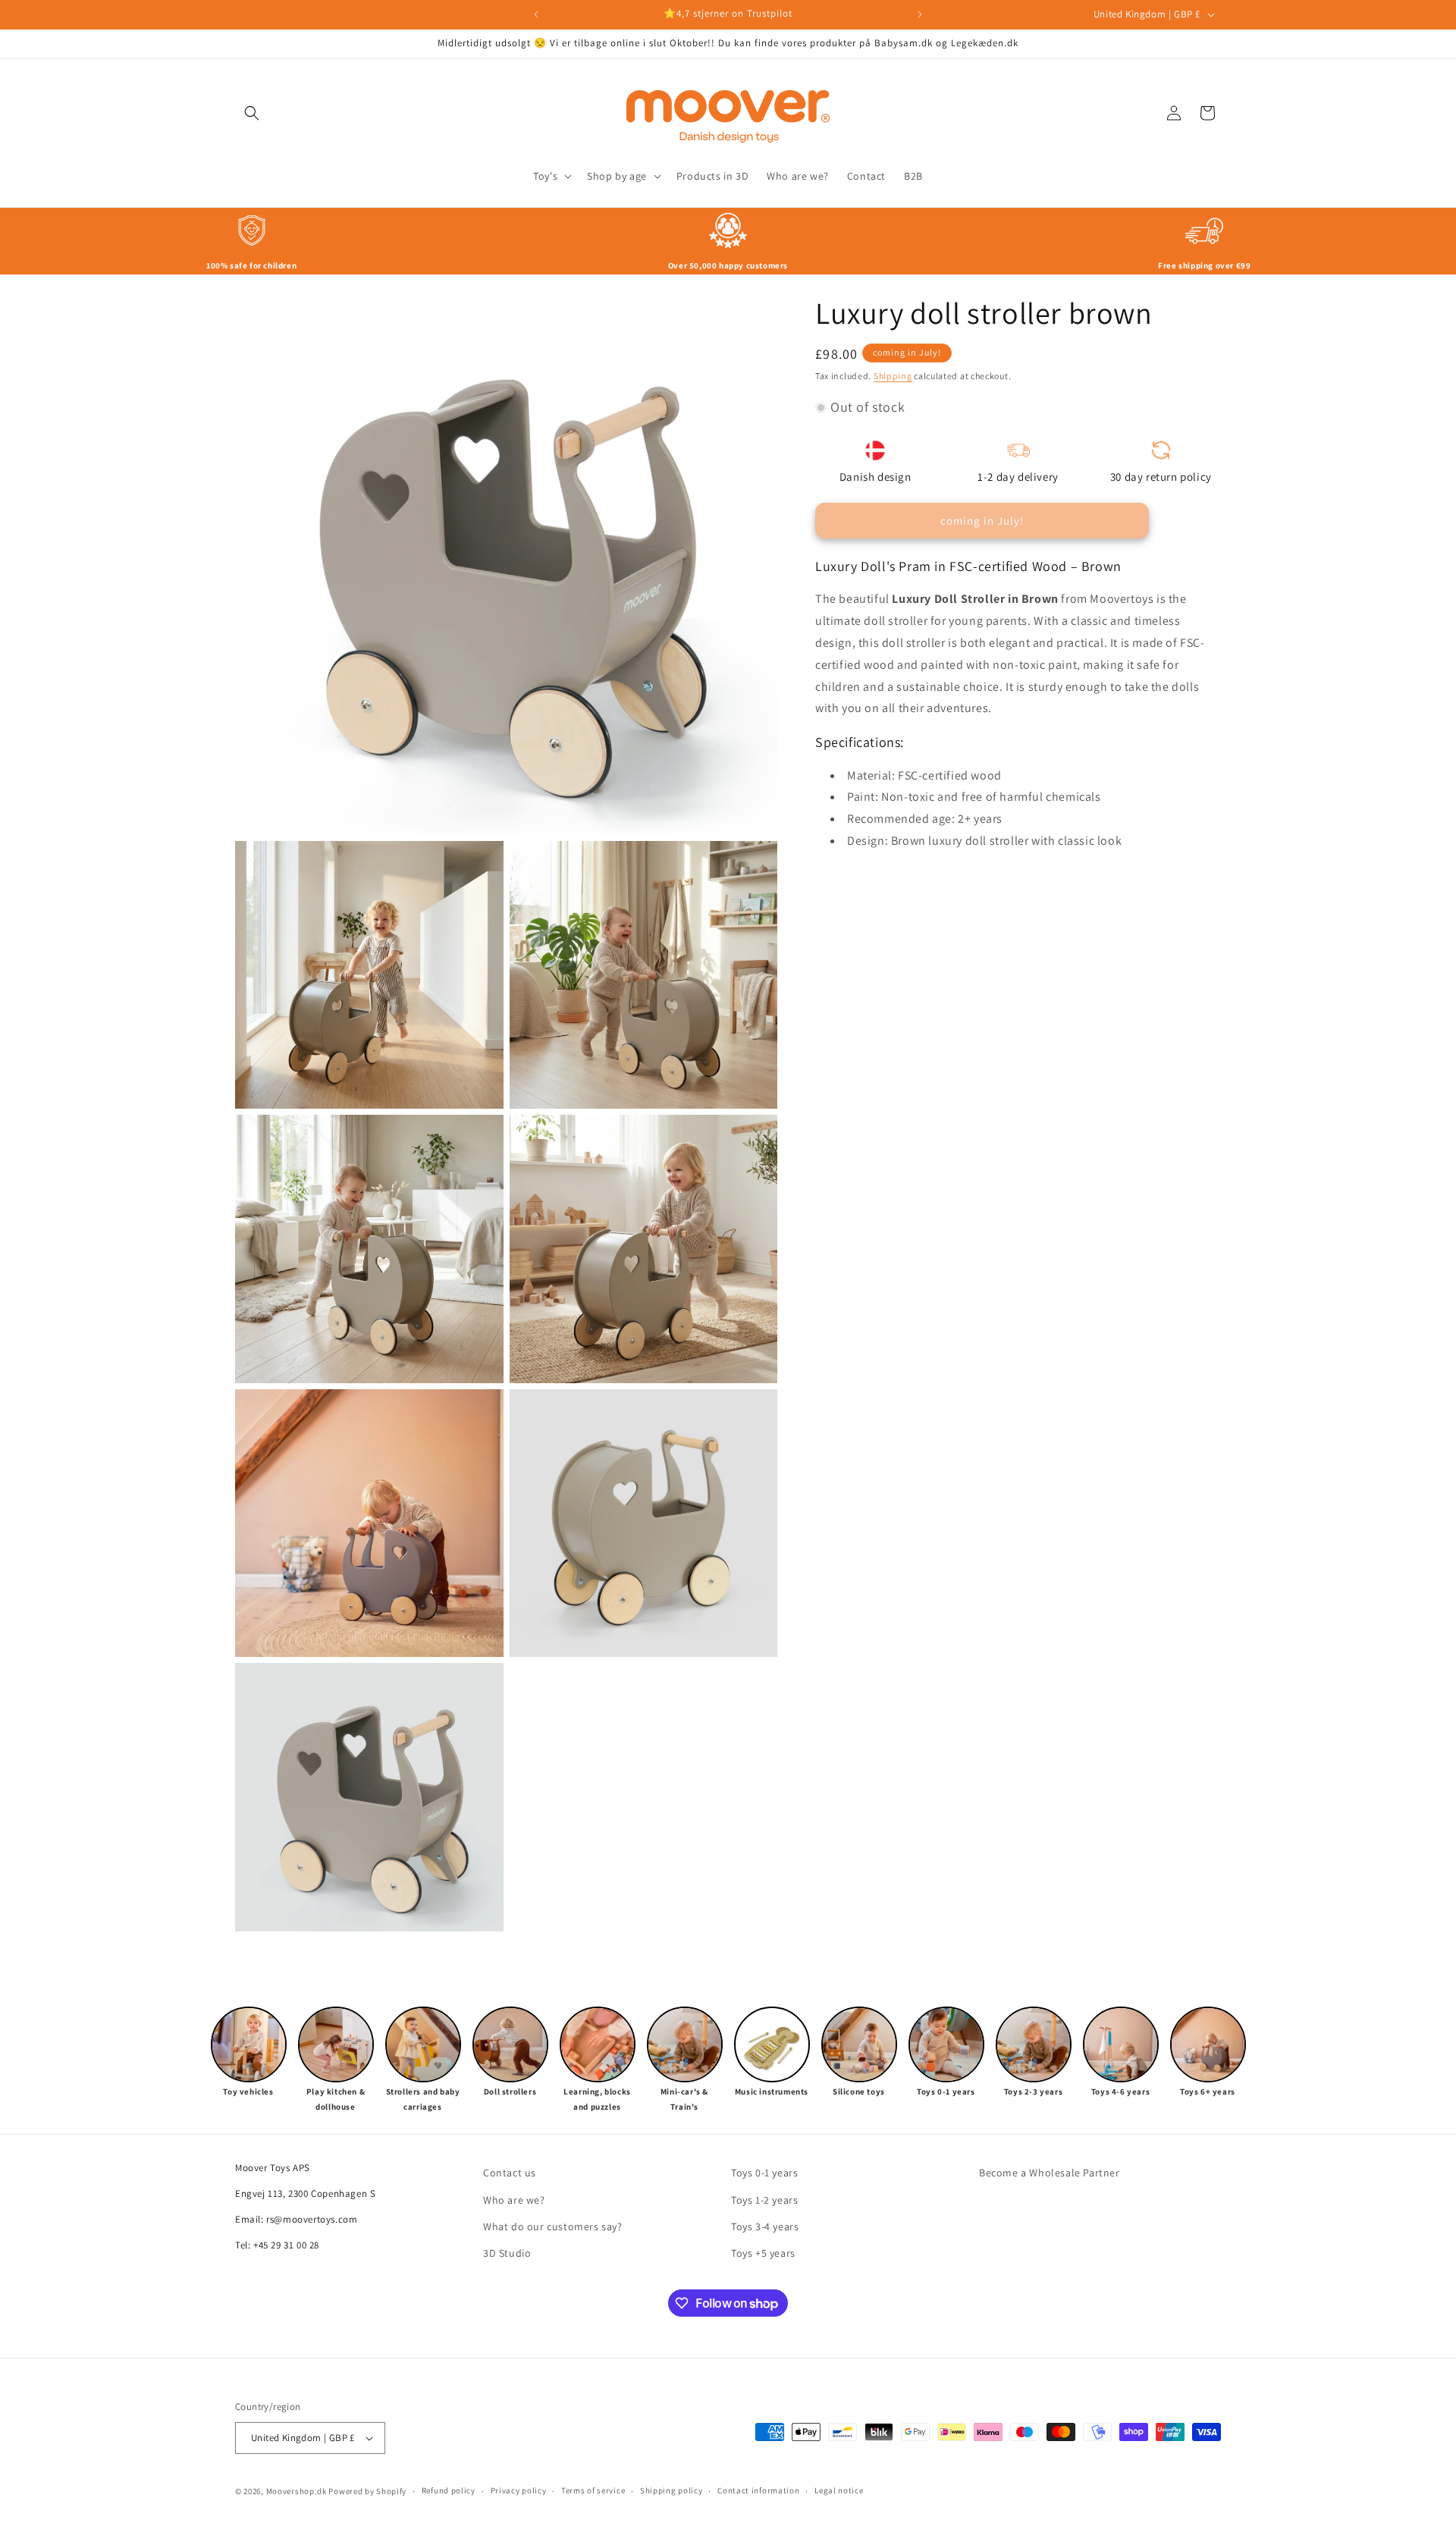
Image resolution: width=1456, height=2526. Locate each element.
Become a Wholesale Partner (1050, 2173)
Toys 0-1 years (764, 2173)
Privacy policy (519, 2490)
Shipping (893, 376)
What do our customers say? (553, 2226)
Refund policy (449, 2490)
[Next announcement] (920, 14)
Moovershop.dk (297, 2491)
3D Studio (507, 2253)
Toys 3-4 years (765, 2226)
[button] (252, 113)
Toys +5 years (763, 2253)
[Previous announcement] (536, 14)
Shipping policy (672, 2490)
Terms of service (593, 2490)
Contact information (758, 2490)
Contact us (510, 2173)
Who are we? (514, 2200)
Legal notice (839, 2490)
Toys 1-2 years (764, 2200)
